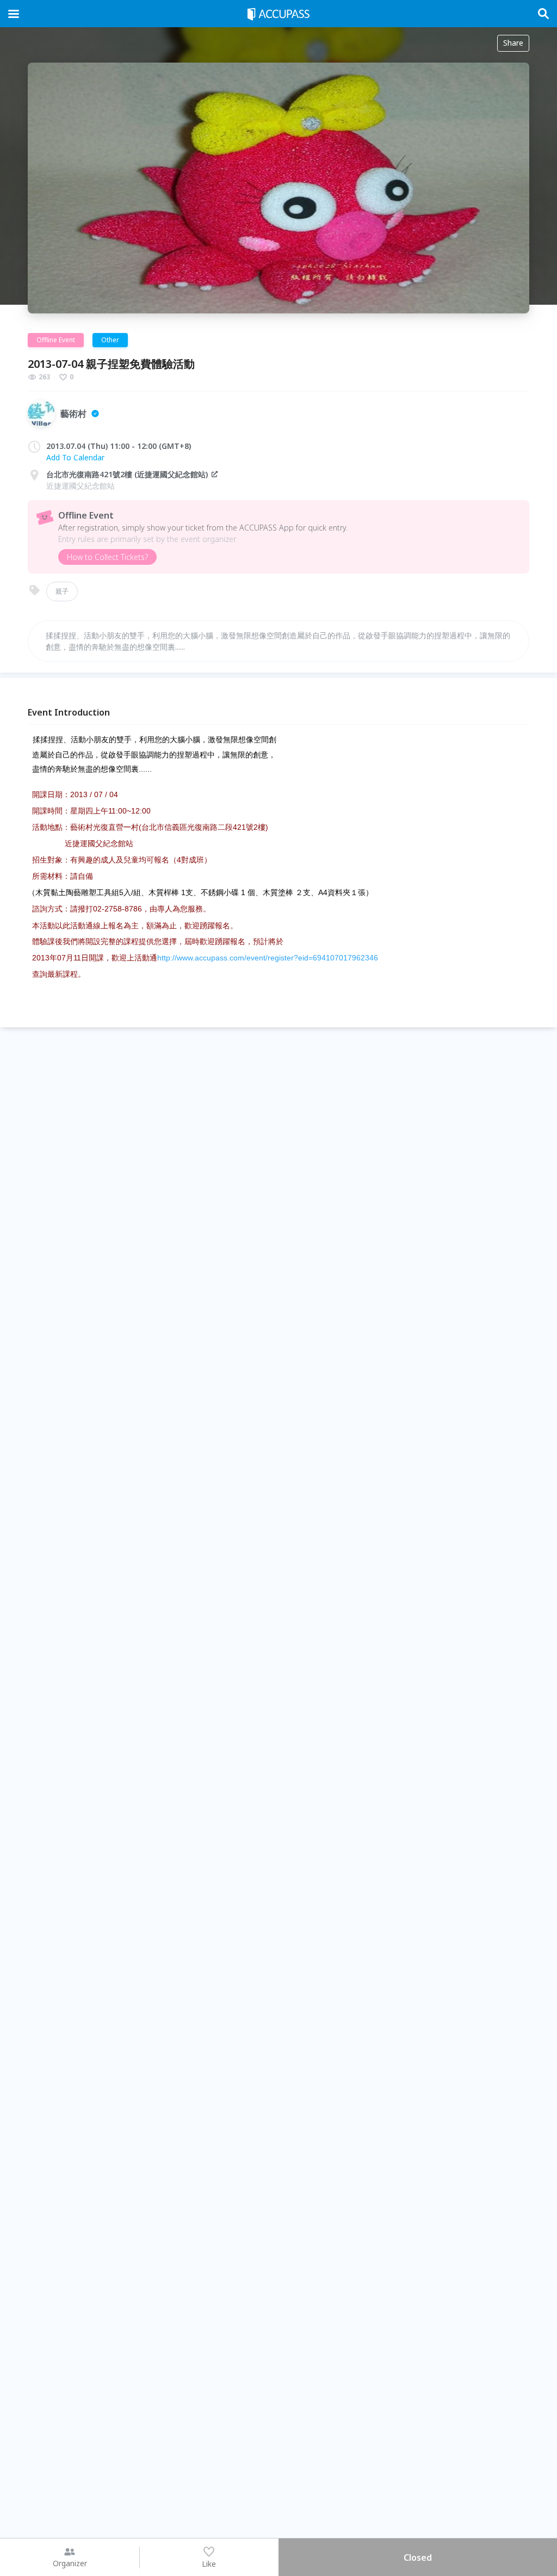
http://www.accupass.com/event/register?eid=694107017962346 (268, 958)
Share (513, 43)
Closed (418, 2557)
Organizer (70, 2563)
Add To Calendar (75, 457)
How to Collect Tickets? (107, 557)
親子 (62, 591)
